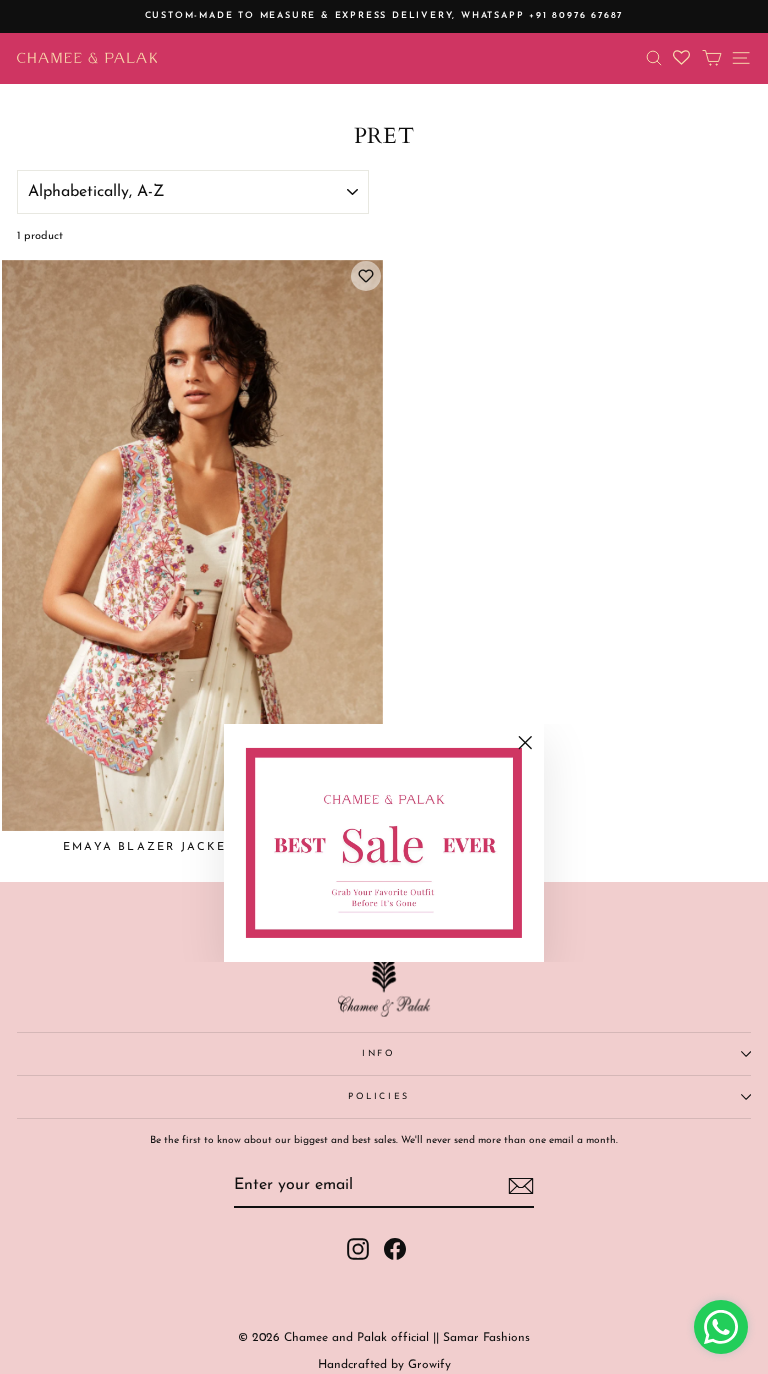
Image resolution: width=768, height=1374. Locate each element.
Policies (379, 1096)
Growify (429, 1365)
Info (379, 1053)
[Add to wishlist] (366, 276)
